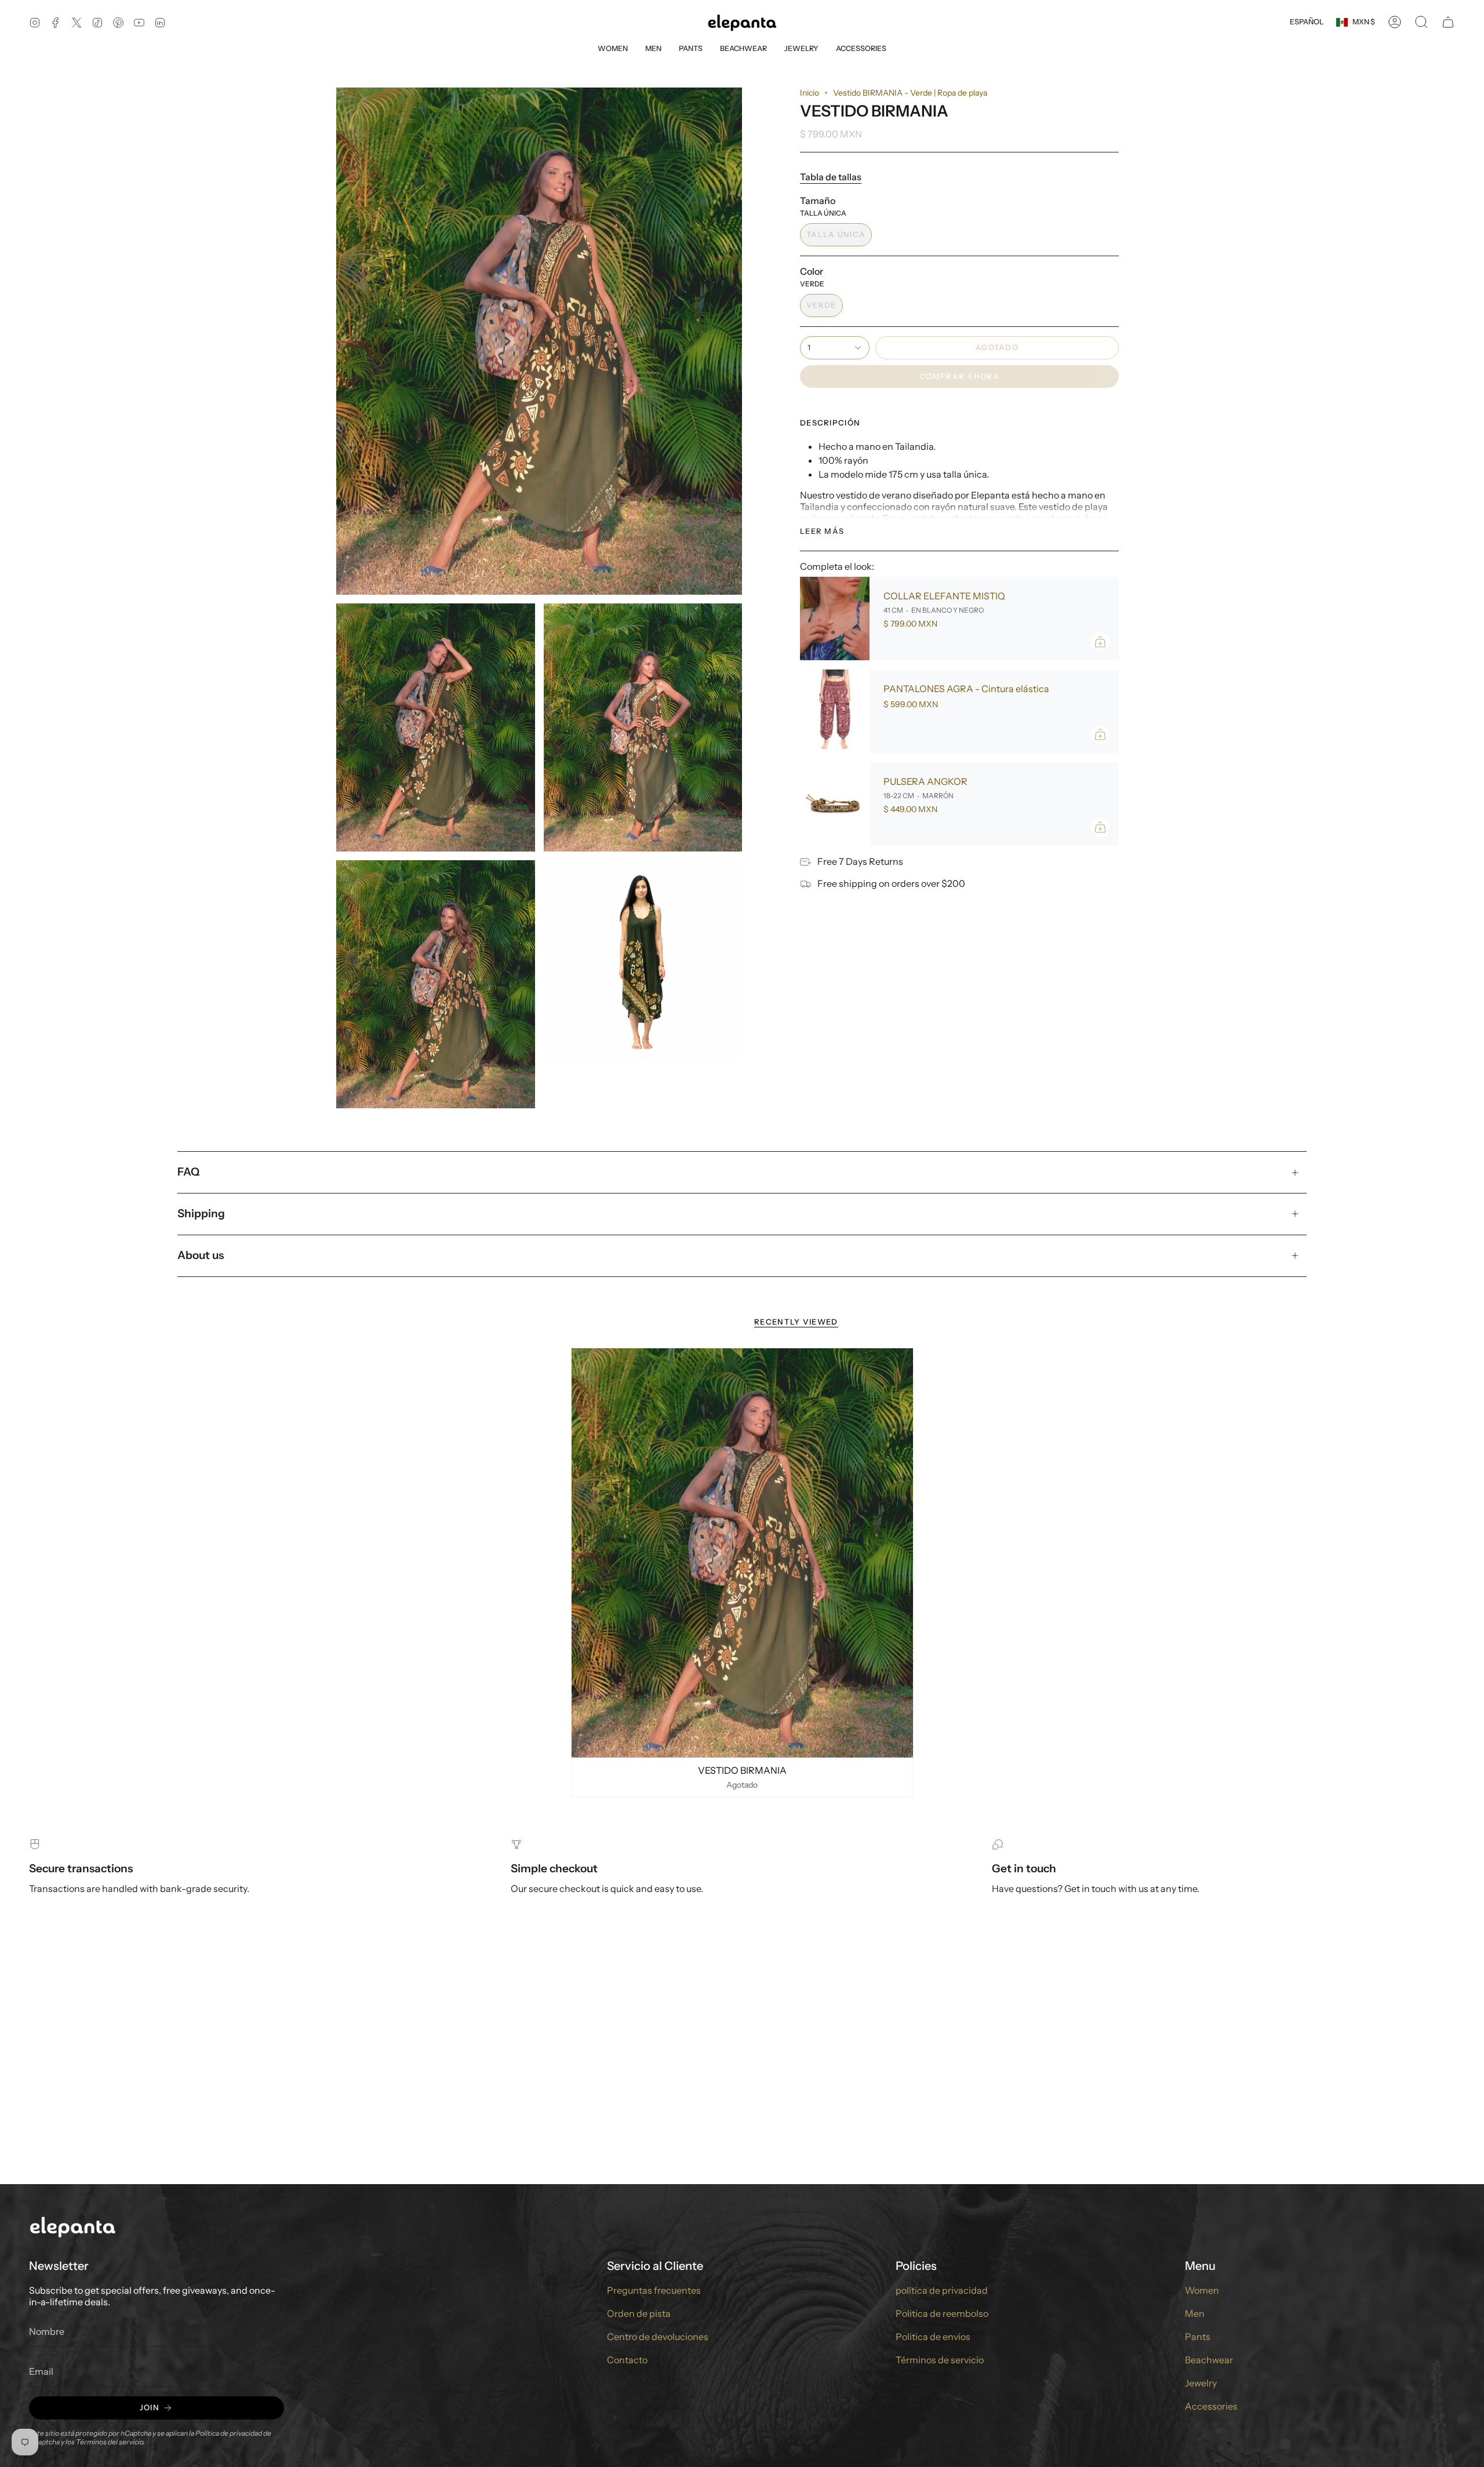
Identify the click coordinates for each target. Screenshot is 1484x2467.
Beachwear (1209, 2360)
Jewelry (1201, 2383)
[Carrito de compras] (1448, 22)
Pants (1198, 2337)
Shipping (201, 1214)
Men (1195, 2313)
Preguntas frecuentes (654, 2290)
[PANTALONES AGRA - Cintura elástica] (835, 711)
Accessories (1211, 2406)
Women (1202, 2290)
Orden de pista (639, 2313)
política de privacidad (942, 2290)
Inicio (810, 93)
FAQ (188, 1172)
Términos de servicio (940, 2360)
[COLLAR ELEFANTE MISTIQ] (835, 618)
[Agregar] (1100, 642)
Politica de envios (933, 2337)
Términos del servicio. (110, 2442)
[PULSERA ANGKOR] (835, 804)
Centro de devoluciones (658, 2337)
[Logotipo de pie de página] (72, 2226)
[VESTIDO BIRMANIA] (742, 1553)
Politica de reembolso (942, 2313)
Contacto (627, 2360)
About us (201, 1255)
